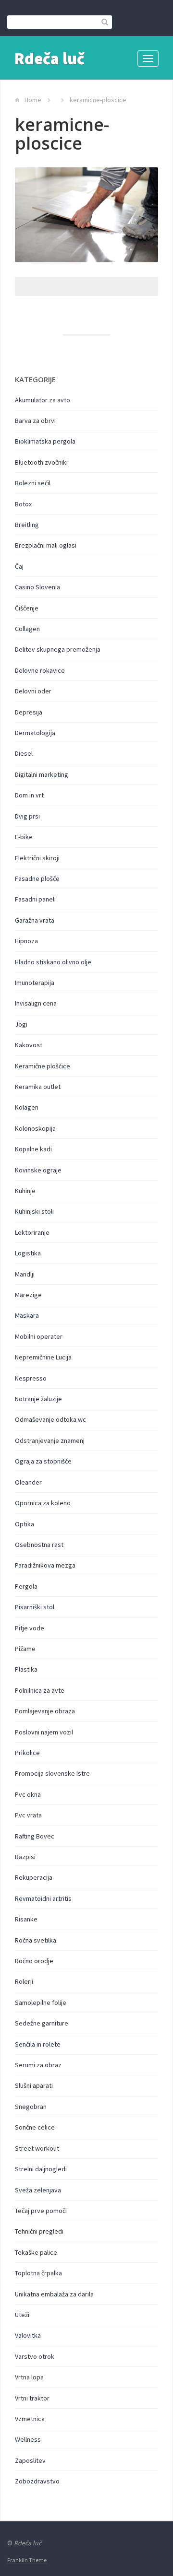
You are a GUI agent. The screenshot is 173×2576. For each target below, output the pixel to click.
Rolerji (24, 1981)
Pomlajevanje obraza (45, 1711)
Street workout (37, 2148)
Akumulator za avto (43, 400)
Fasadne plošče (37, 878)
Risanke (26, 1919)
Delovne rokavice (40, 670)
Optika (25, 1524)
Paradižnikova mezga (45, 1565)
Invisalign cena (36, 1003)
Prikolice (27, 1753)
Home (33, 100)
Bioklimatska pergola (45, 441)
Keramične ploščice (43, 1066)
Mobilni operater (39, 1336)
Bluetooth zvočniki (41, 462)
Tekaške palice (36, 2252)
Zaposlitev (30, 2460)
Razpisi (25, 1857)
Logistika (28, 1253)
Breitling (27, 525)
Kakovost (29, 1045)
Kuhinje (25, 1191)
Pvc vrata (28, 1815)
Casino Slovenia (37, 587)
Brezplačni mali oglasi (46, 545)
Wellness (28, 2439)
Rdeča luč (49, 59)
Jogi (21, 1024)
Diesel (24, 753)
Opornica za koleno (43, 1503)
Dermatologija (35, 733)
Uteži (22, 2315)
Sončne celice (35, 2127)
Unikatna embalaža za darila (54, 2294)
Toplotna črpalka (38, 2273)
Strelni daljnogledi (41, 2169)
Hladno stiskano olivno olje (53, 962)
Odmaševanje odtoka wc (50, 1419)
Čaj (19, 566)
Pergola (26, 1586)
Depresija (29, 712)
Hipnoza (26, 941)
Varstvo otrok (35, 2356)
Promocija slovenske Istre (52, 1773)
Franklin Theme (27, 2560)
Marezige (28, 1295)
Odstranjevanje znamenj (50, 1440)
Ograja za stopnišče (43, 1461)
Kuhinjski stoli (34, 1211)
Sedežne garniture (42, 2023)
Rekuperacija (34, 1877)
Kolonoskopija (35, 1128)
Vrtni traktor (32, 2398)
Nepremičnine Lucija (43, 1357)
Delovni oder (33, 691)
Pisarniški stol (35, 1607)
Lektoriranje (32, 1232)
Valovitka (28, 2335)
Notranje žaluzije (38, 1399)
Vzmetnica (30, 2419)
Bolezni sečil (33, 483)
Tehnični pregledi (39, 2231)
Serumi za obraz (38, 2065)
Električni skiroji (37, 858)
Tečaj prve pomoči (41, 2211)
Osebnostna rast (39, 1545)
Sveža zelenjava (38, 2190)
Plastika (26, 1669)
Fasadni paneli (35, 899)
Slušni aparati (34, 2085)
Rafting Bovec (35, 1836)
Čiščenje (27, 608)
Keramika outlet (38, 1087)
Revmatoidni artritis (43, 1898)
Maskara (27, 1315)
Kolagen (27, 1107)
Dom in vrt (29, 795)
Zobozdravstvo (37, 2481)
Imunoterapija (35, 983)
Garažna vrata (35, 920)
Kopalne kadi (33, 1149)
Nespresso (31, 1378)
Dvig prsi (27, 816)
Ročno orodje (34, 1961)
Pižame (25, 1649)
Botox (23, 504)
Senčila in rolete (38, 2044)
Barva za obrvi (35, 421)
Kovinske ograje (38, 1170)
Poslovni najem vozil (44, 1732)
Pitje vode (30, 1628)
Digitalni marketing (42, 774)
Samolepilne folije (41, 2002)
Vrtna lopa (29, 2377)
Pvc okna (28, 1794)
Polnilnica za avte (40, 1690)
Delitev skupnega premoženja (58, 649)
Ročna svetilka (36, 1940)
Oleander (28, 1482)
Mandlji (25, 1274)
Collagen (27, 629)
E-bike (24, 837)
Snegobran (31, 2107)
